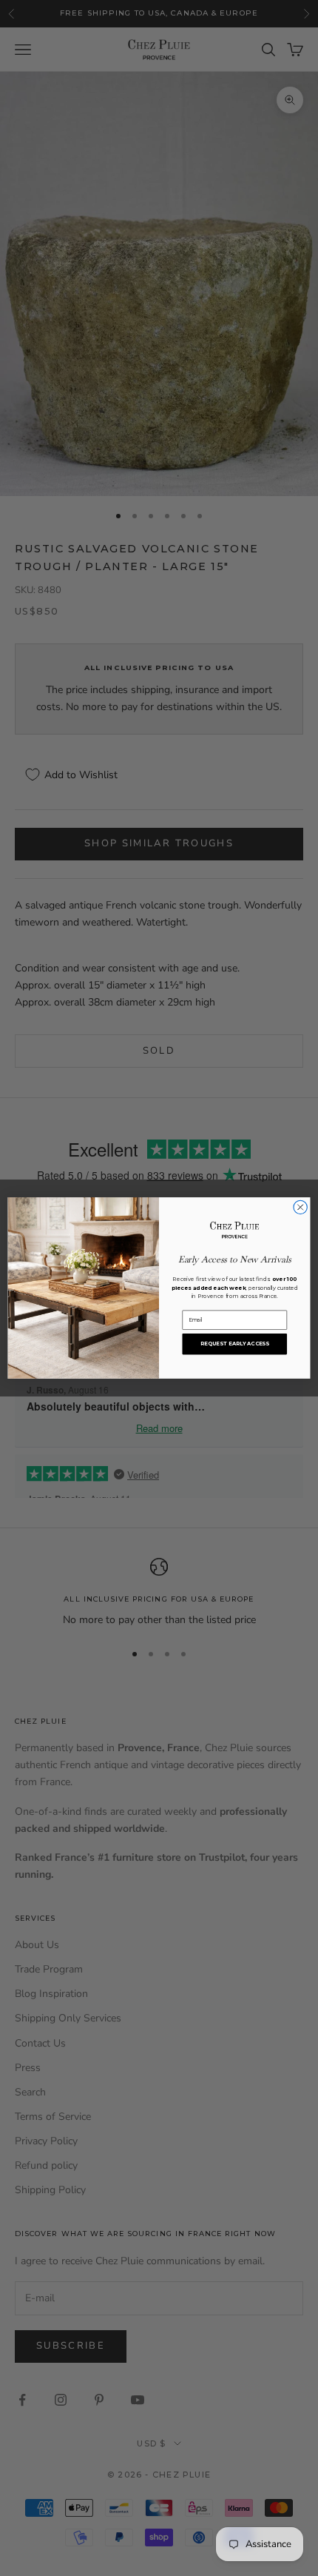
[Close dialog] (300, 1207)
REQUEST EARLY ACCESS (235, 1344)
